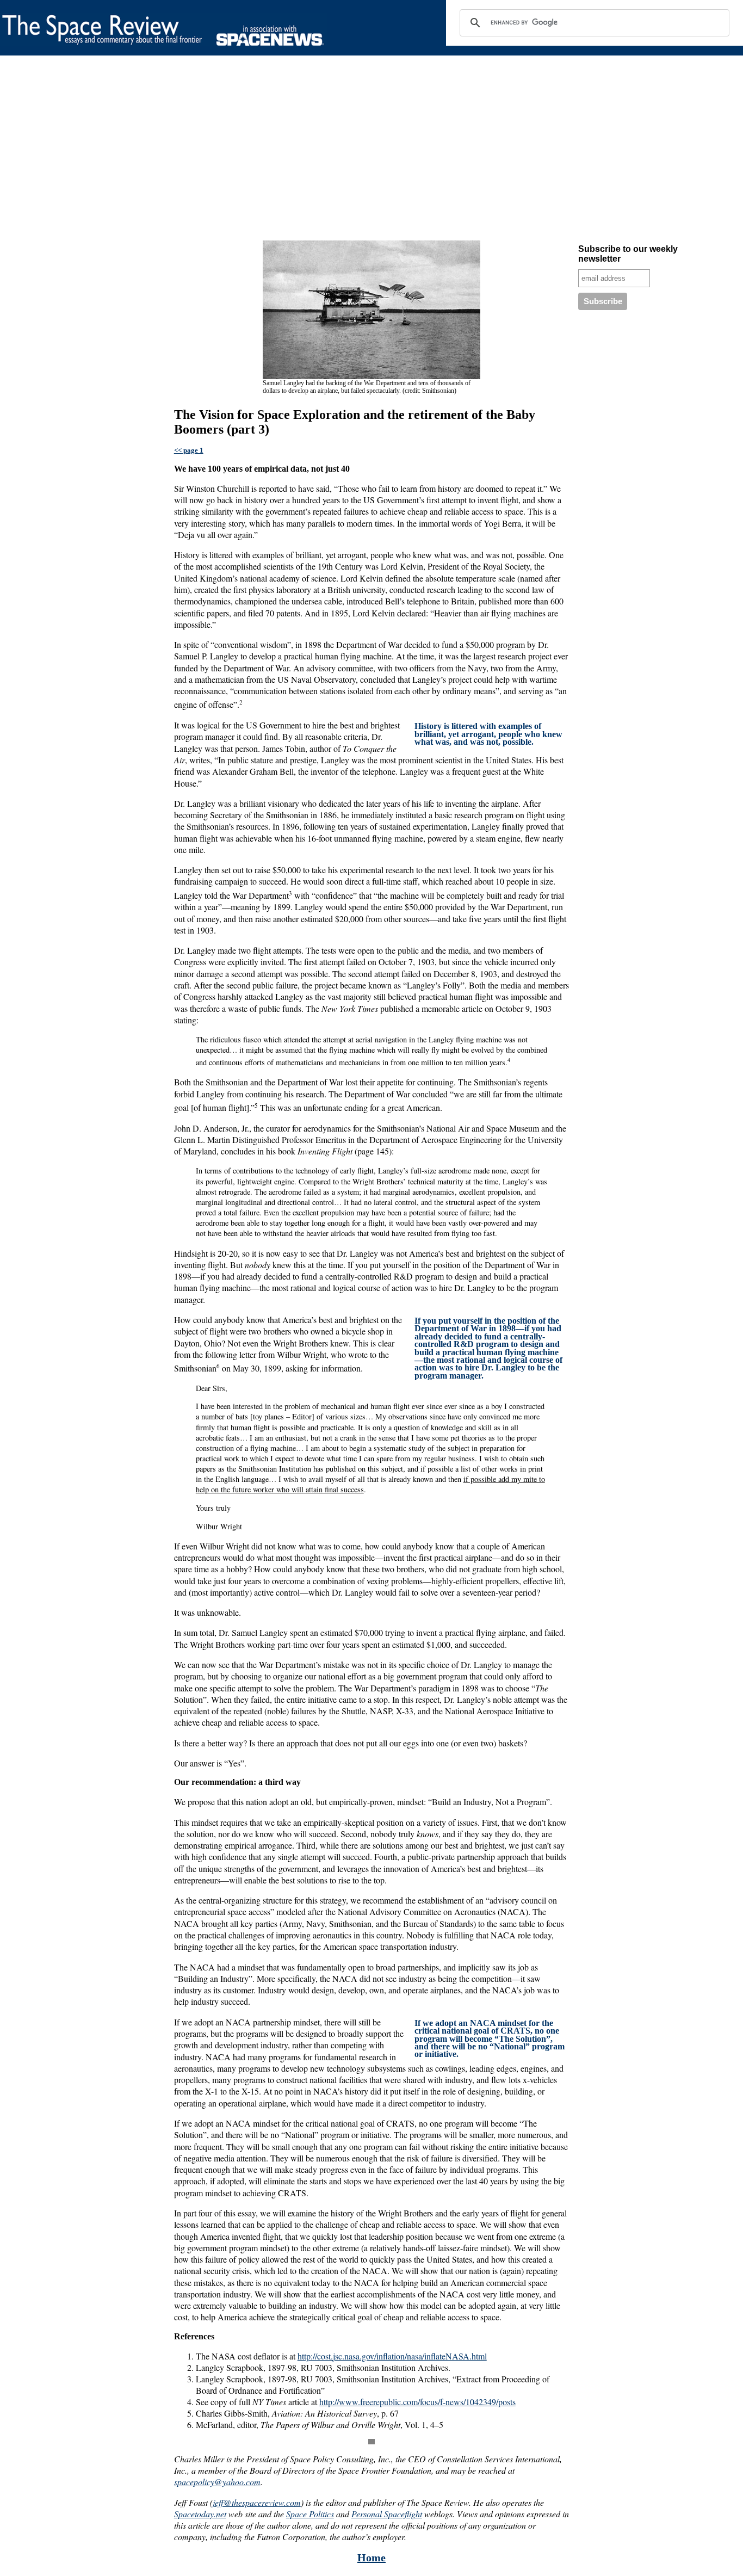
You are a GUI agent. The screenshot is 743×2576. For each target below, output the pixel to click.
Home (371, 2558)
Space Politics (310, 2514)
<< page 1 (189, 450)
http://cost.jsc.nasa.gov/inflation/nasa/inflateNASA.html (392, 2356)
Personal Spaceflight (387, 2514)
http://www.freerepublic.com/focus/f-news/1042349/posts (417, 2402)
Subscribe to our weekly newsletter (628, 254)
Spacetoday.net (200, 2514)
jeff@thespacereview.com (257, 2502)
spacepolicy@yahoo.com (217, 2482)
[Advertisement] (326, 150)
